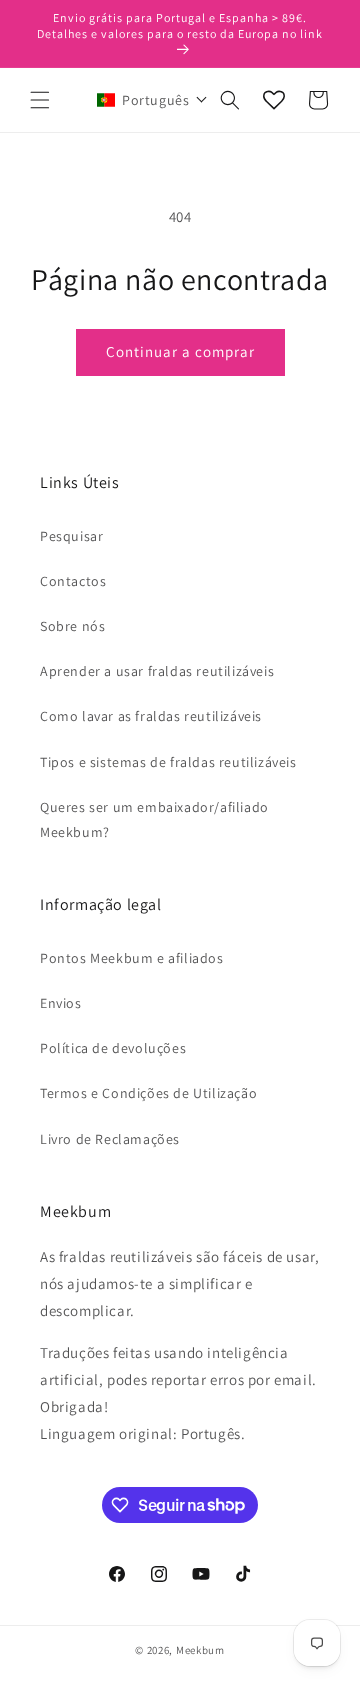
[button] (40, 100)
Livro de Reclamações (110, 1139)
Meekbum (200, 1650)
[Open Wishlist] (274, 100)
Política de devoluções (113, 1048)
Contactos (73, 581)
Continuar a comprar (180, 351)
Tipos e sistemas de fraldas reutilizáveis (168, 762)
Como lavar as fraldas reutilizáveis (151, 716)
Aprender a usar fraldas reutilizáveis (157, 671)
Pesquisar (71, 536)
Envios (61, 1003)
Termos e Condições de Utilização (148, 1093)
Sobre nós (72, 626)
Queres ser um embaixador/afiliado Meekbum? (154, 819)
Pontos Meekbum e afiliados (132, 958)
